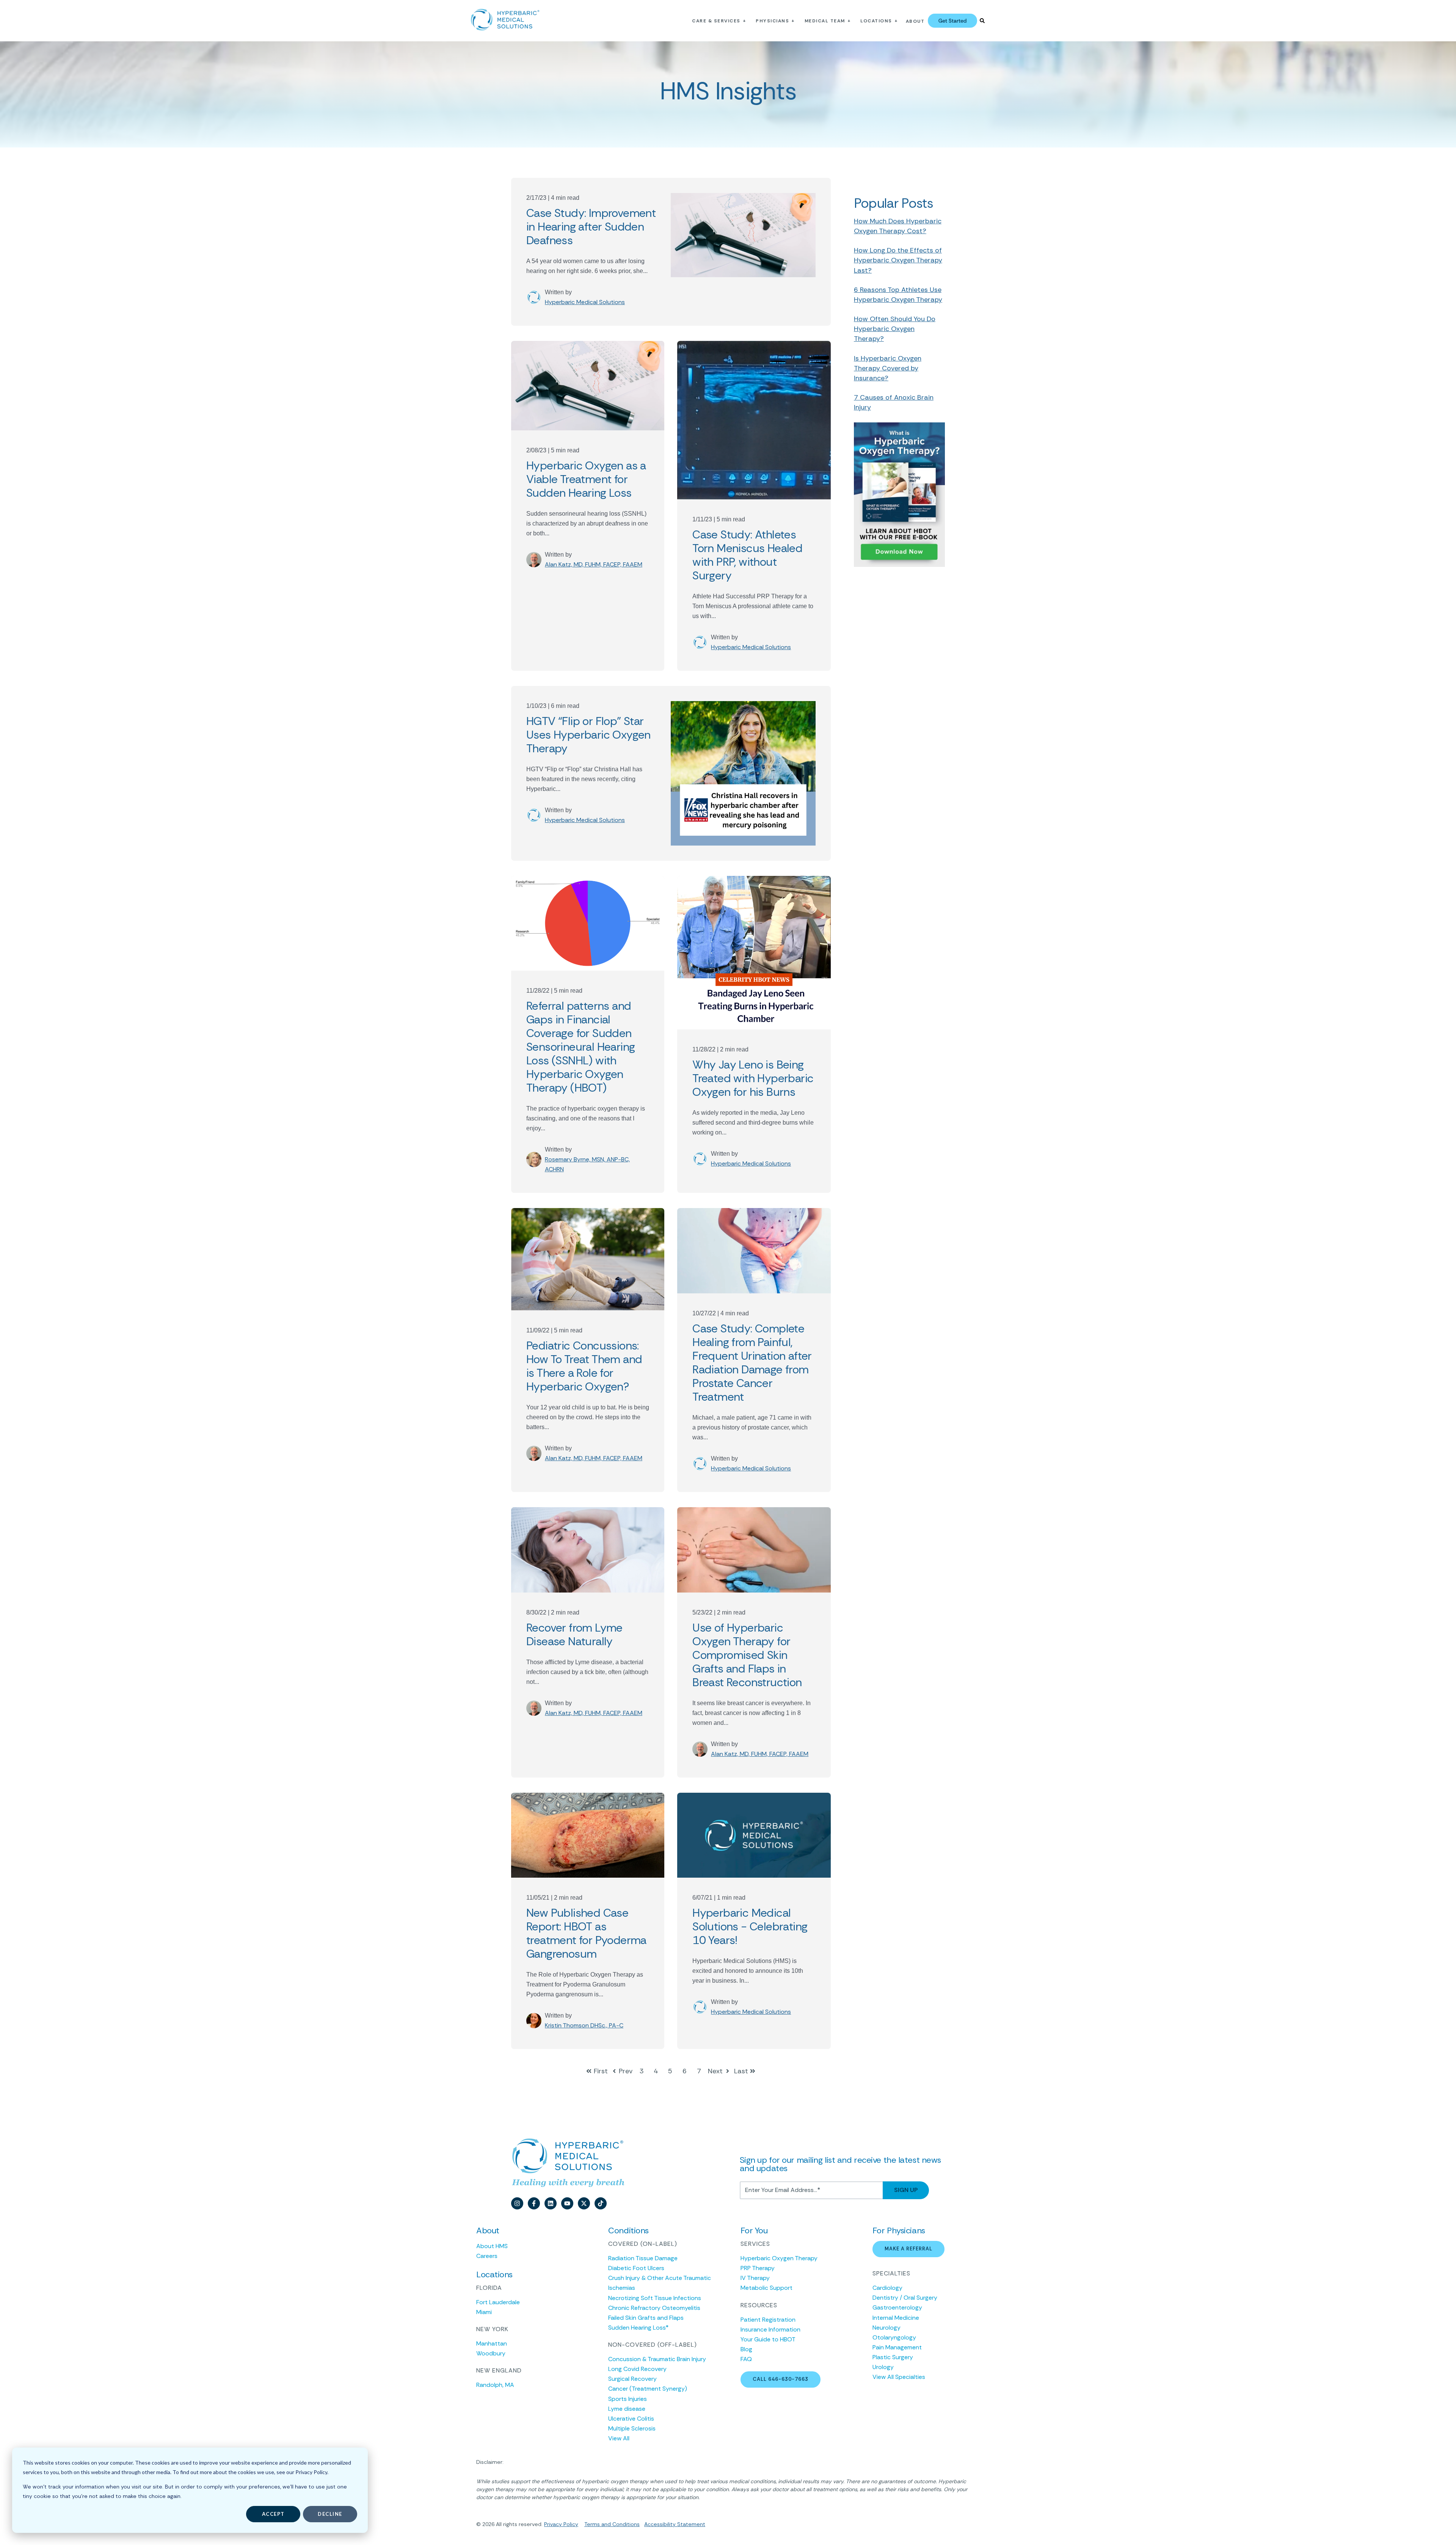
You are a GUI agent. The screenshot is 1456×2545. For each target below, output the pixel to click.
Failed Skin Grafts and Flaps (646, 2318)
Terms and (598, 2524)
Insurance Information (770, 2329)
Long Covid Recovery (637, 2369)
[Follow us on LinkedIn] (551, 2203)
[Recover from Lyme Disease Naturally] (588, 1550)
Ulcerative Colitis (631, 2419)
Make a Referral (908, 2249)
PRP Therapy (758, 2268)
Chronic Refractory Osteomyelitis (654, 2308)
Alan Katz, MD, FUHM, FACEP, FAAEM (594, 564)
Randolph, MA (495, 2385)
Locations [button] (876, 21)
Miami (484, 2312)
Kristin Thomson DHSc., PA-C (584, 2025)
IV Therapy (755, 2278)
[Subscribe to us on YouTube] (567, 2203)
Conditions (625, 2524)
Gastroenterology (897, 2307)
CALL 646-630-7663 (781, 2379)
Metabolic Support (766, 2288)
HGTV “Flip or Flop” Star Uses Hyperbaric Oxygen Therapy (588, 735)
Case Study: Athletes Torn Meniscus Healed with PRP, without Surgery (747, 555)
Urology (883, 2367)
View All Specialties (899, 2377)
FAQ (746, 2359)
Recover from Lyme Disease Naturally (574, 1634)
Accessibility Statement (675, 2524)
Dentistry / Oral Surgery (905, 2298)
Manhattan (492, 2343)
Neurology (886, 2328)
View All (619, 2438)
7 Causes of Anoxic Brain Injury (894, 402)
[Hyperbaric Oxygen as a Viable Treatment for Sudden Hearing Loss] (588, 386)
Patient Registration (768, 2320)
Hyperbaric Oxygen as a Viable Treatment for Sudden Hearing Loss (586, 479)
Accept (273, 2514)
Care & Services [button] (716, 21)
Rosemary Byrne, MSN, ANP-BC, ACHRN (587, 1164)
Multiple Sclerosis (632, 2428)
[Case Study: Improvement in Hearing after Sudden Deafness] (743, 252)
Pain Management (897, 2347)
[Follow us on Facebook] (534, 2203)
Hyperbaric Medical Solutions (585, 302)
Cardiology (887, 2288)
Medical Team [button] (825, 21)
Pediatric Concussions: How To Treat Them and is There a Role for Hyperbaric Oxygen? (584, 1366)
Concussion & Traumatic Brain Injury (657, 2359)
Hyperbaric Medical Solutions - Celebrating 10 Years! (750, 1926)
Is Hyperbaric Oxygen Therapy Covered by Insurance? (888, 368)
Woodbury (491, 2353)
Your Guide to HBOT (768, 2339)
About (915, 21)
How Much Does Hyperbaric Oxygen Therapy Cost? (898, 226)
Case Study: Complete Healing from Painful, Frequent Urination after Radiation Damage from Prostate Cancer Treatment (752, 1363)
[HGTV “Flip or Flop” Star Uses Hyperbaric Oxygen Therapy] (743, 773)
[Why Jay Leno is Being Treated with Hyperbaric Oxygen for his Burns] (754, 952)
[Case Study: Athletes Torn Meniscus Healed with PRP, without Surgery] (754, 420)
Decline (330, 2514)
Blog (746, 2349)
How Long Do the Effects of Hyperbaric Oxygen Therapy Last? (898, 260)
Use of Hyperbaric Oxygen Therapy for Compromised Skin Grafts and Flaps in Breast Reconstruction (747, 1655)
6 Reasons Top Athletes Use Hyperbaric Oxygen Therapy (898, 295)
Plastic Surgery (893, 2357)
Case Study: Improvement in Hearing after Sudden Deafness (591, 227)
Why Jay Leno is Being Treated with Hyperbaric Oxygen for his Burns (753, 1078)
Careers (487, 2256)
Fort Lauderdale (498, 2302)
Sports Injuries (628, 2399)
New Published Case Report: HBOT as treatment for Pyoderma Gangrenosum (586, 1933)
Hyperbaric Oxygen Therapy (779, 2258)
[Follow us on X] (584, 2203)
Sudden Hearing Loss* (638, 2328)
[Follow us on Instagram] (517, 2203)
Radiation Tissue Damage (643, 2258)
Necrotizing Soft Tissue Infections (655, 2298)
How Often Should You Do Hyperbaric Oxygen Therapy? (895, 329)
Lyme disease (627, 2409)
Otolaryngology (894, 2337)
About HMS (492, 2246)
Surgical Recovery (632, 2379)
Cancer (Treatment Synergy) (648, 2389)
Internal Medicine (896, 2318)
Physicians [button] (772, 21)
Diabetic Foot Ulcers (636, 2268)
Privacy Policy (561, 2524)
